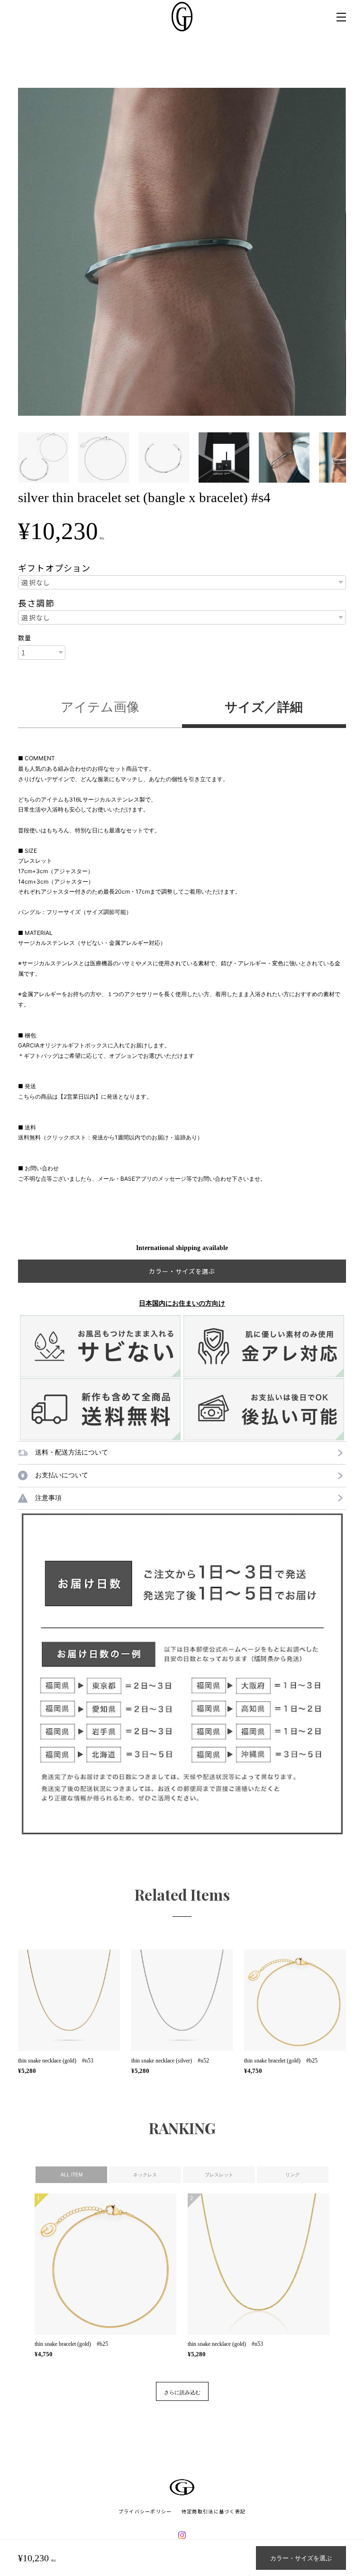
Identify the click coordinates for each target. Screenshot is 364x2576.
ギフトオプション (54, 568)
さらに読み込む (182, 2392)
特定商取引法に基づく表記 (214, 2511)
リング (292, 2175)
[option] (182, 252)
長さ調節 (36, 603)
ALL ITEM (72, 2175)
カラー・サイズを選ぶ (301, 2558)
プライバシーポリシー (145, 2511)
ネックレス (145, 2175)
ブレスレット (219, 2175)
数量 (25, 638)
